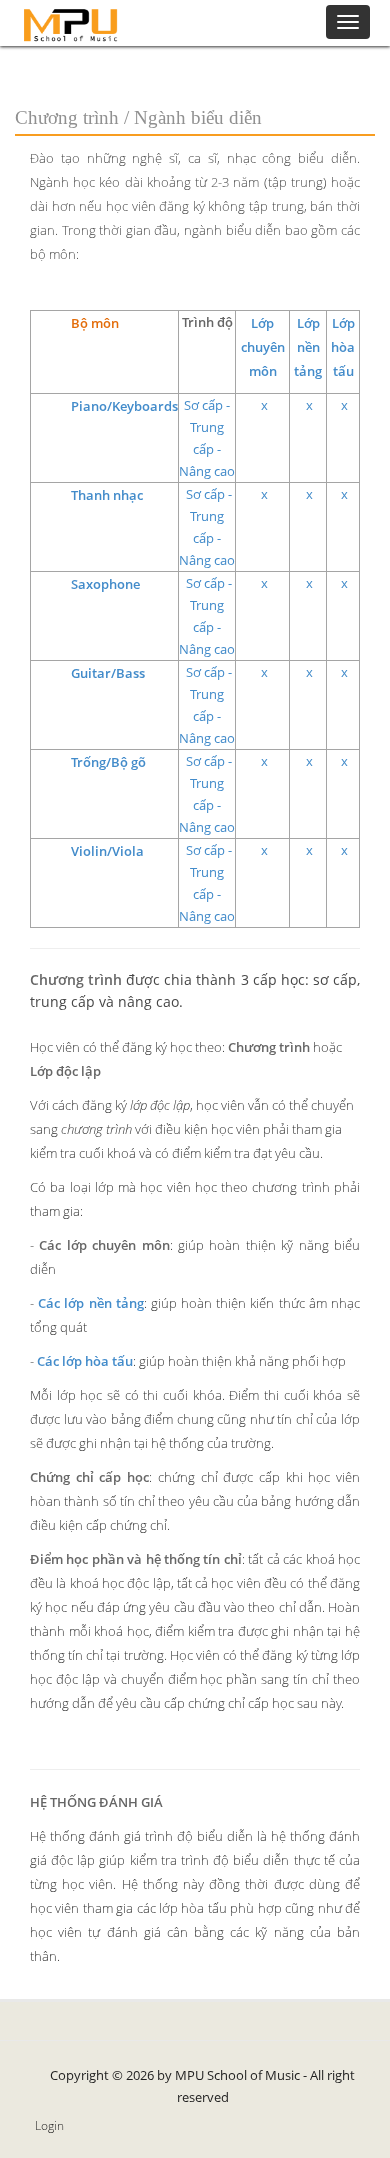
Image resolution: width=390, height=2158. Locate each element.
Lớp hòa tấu (343, 347)
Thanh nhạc (107, 495)
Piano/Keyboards (124, 406)
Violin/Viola (107, 851)
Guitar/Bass (108, 673)
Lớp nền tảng (308, 347)
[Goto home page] (71, 23)
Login (49, 2125)
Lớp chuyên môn (263, 347)
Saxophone (105, 584)
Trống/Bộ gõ (108, 762)
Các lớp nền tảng (91, 1303)
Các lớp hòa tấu (85, 1361)
